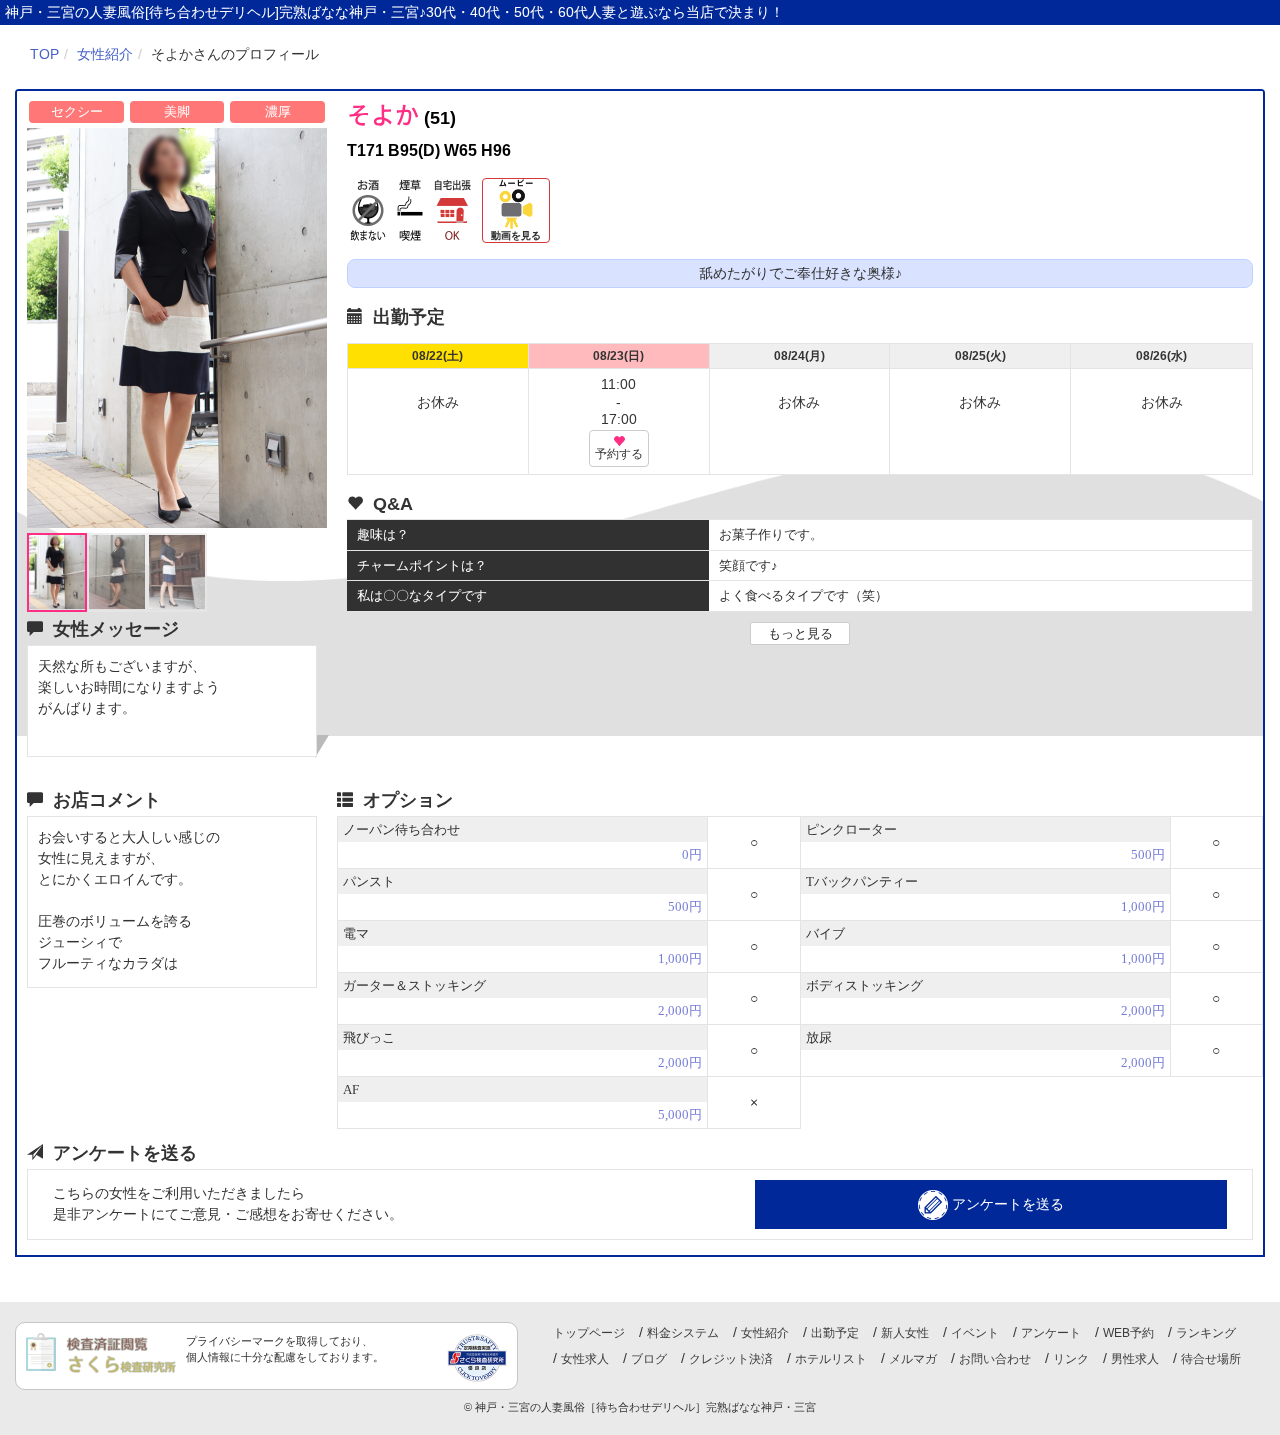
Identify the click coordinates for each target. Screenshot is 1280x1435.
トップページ (589, 1333)
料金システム (683, 1333)
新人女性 (905, 1333)
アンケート (1051, 1333)
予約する (619, 454)
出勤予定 (835, 1333)
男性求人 (1135, 1359)
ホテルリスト (831, 1359)
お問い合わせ (995, 1359)
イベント (975, 1333)
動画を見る (516, 235)
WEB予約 (1128, 1333)
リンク (1071, 1359)
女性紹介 (765, 1333)
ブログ (649, 1359)
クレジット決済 (731, 1359)
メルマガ (913, 1359)
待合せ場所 (1211, 1359)
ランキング (1206, 1333)
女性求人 (585, 1359)
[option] (177, 328)
